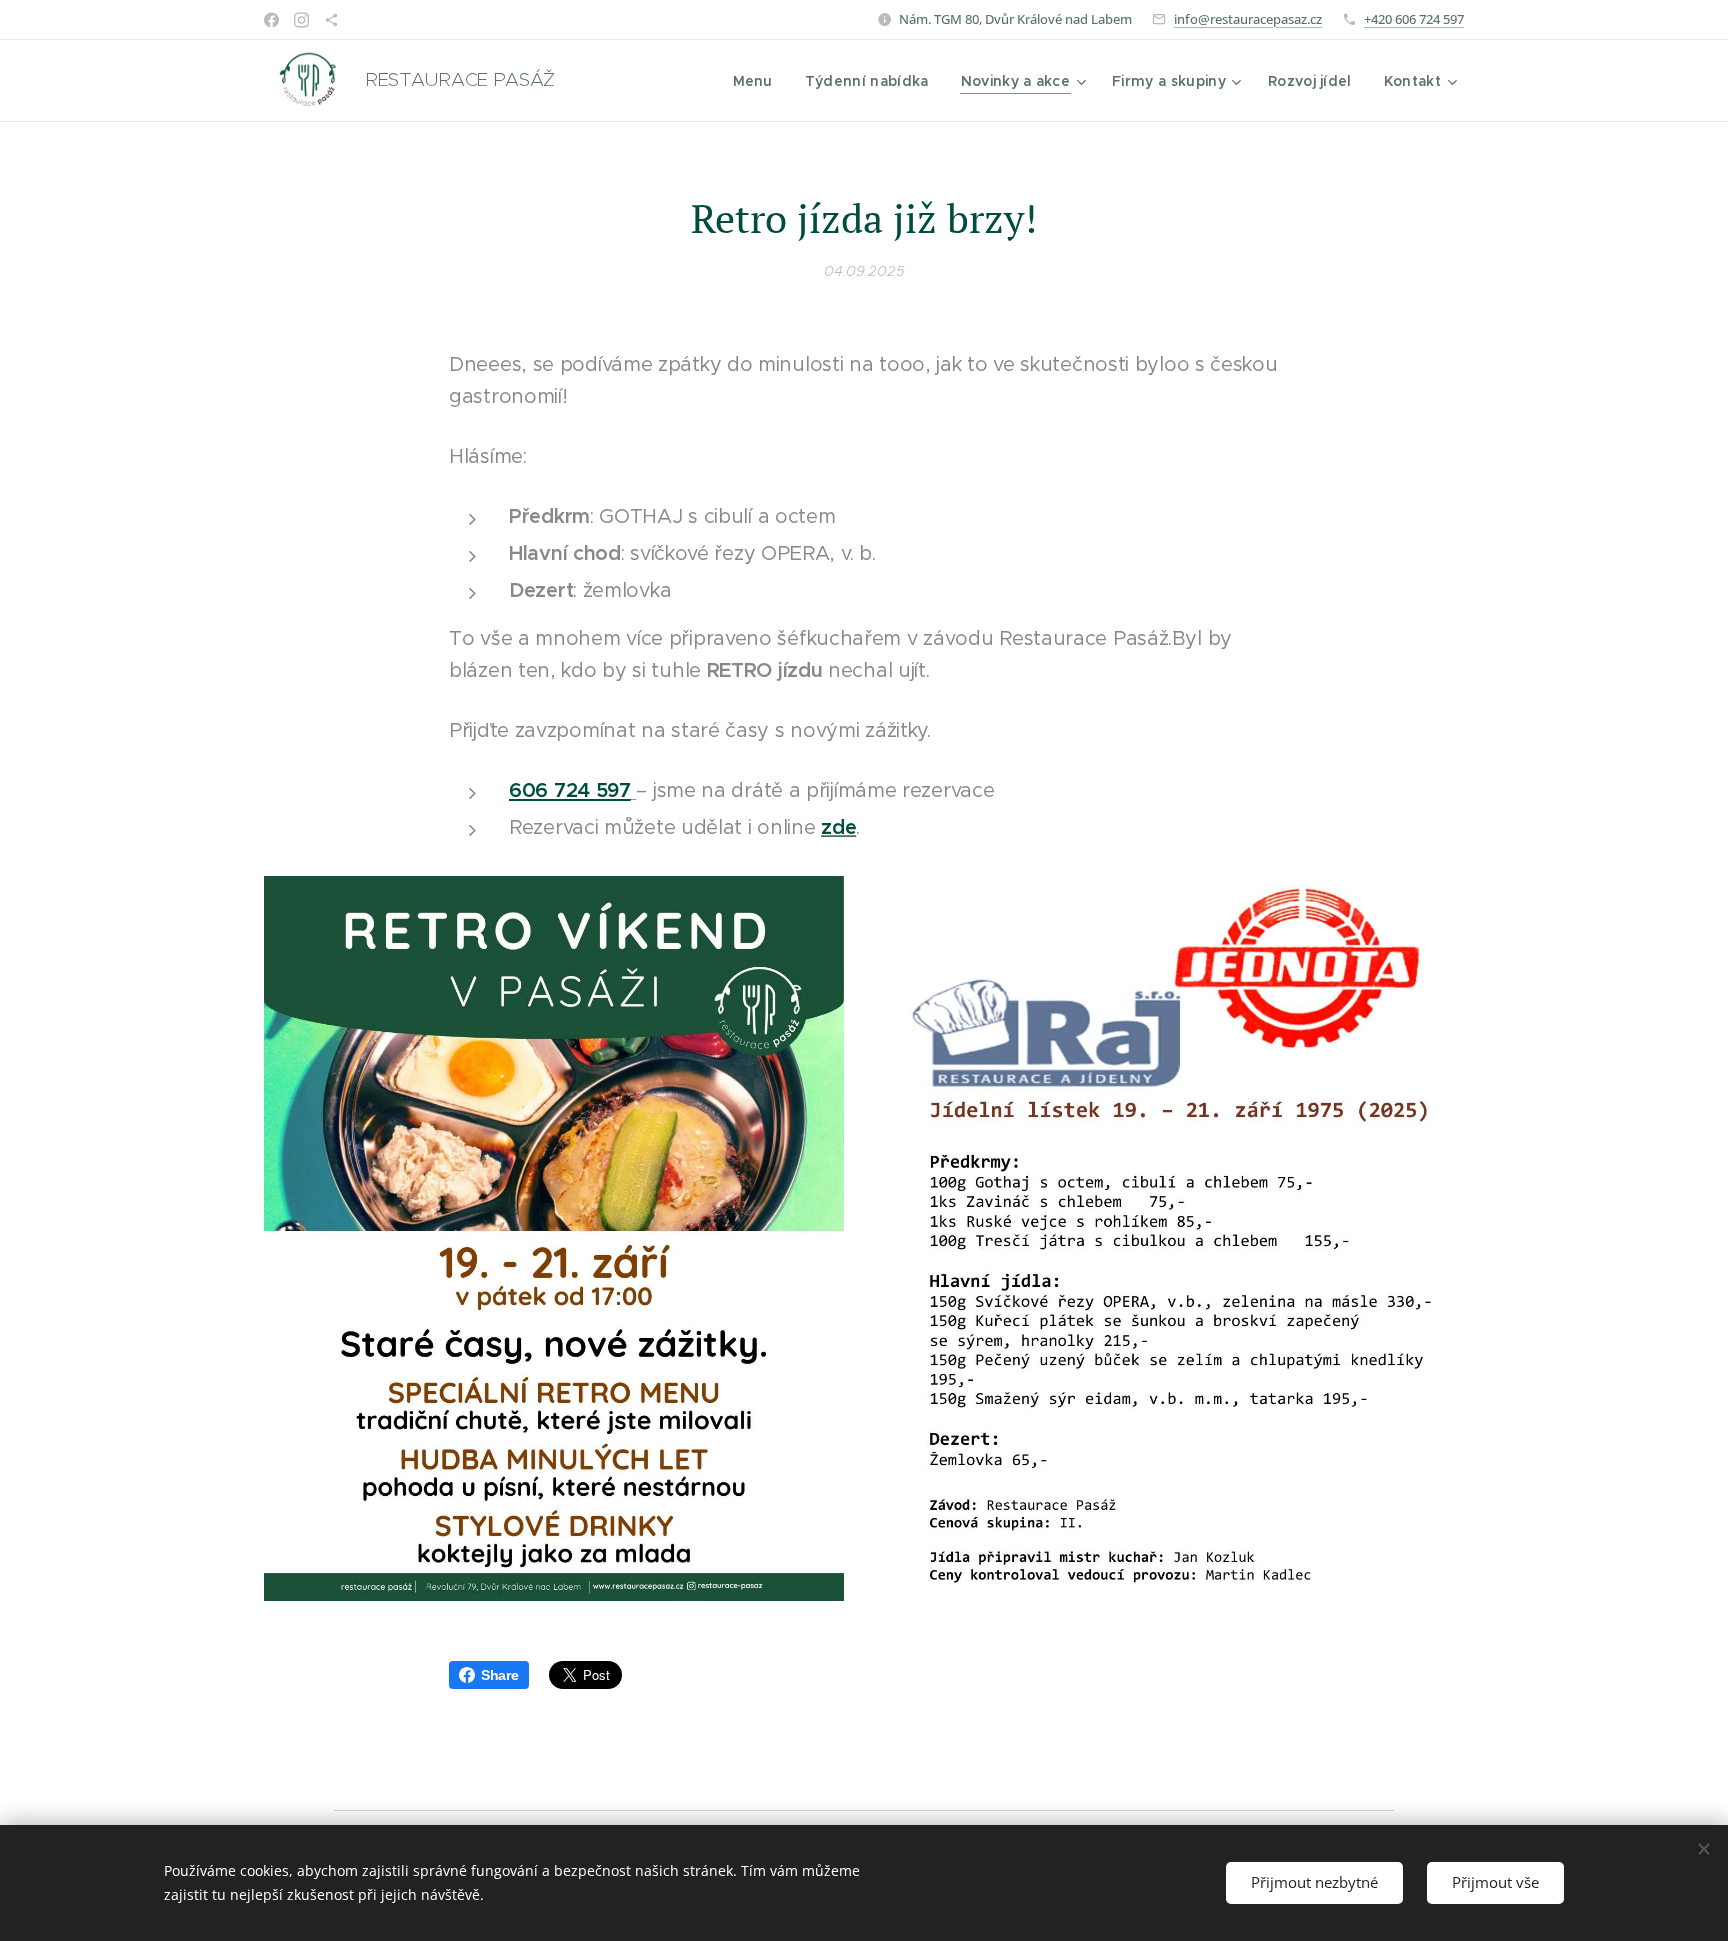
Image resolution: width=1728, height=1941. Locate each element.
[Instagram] (301, 20)
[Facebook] (271, 20)
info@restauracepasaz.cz (1248, 19)
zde (838, 827)
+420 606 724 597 (1414, 19)
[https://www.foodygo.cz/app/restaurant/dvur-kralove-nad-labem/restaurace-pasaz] (331, 20)
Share (500, 1675)
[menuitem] (758, 81)
